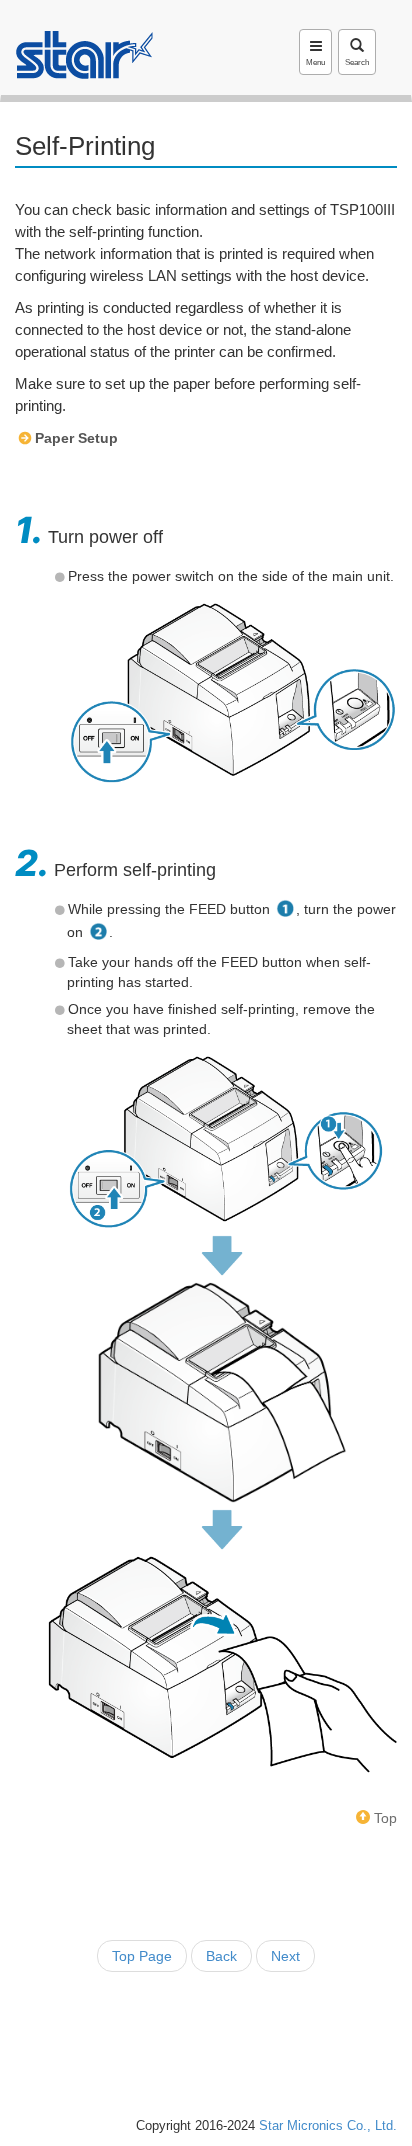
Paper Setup (76, 438)
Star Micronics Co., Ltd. (328, 2126)
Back (221, 1956)
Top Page (142, 1956)
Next (285, 1956)
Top (383, 1818)
